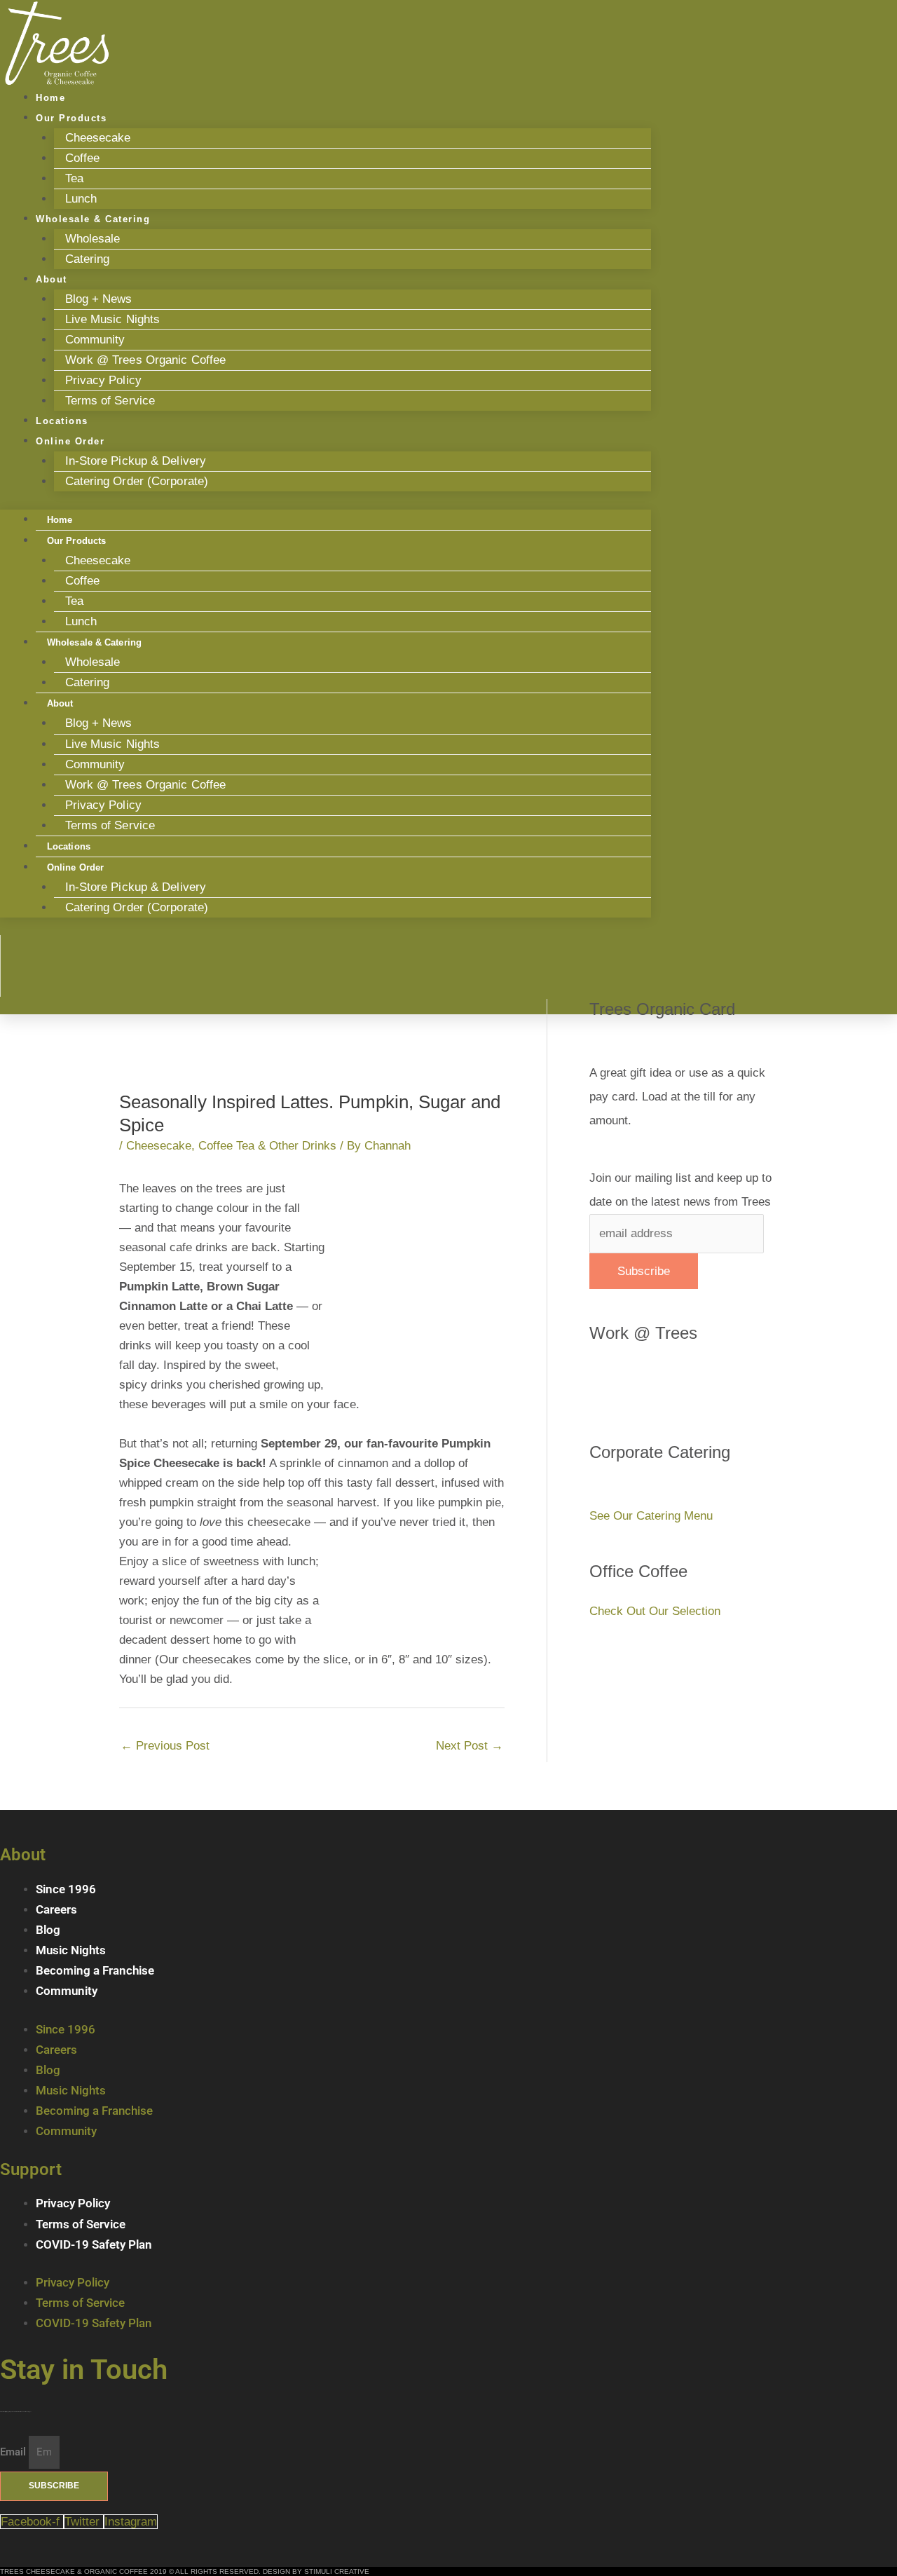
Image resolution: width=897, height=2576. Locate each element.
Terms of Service (110, 401)
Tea (74, 178)
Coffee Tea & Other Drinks (267, 1146)
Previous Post (165, 1746)
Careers (56, 1909)
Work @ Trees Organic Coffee (146, 360)
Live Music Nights (113, 319)
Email (14, 2452)
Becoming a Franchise (95, 1970)
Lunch (81, 621)
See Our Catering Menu (651, 1516)
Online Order (70, 441)
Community (95, 340)
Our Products (71, 118)
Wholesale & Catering (93, 219)
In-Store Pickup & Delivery (136, 461)
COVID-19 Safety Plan (94, 2244)
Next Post (470, 1746)
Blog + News (99, 299)
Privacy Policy (103, 380)
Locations (69, 846)
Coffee (83, 158)
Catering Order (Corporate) (137, 481)
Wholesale (93, 239)
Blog (48, 1930)
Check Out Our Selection (655, 1611)
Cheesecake (98, 138)
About (52, 279)
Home (60, 520)
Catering (88, 259)
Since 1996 (66, 1889)
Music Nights (71, 1950)
